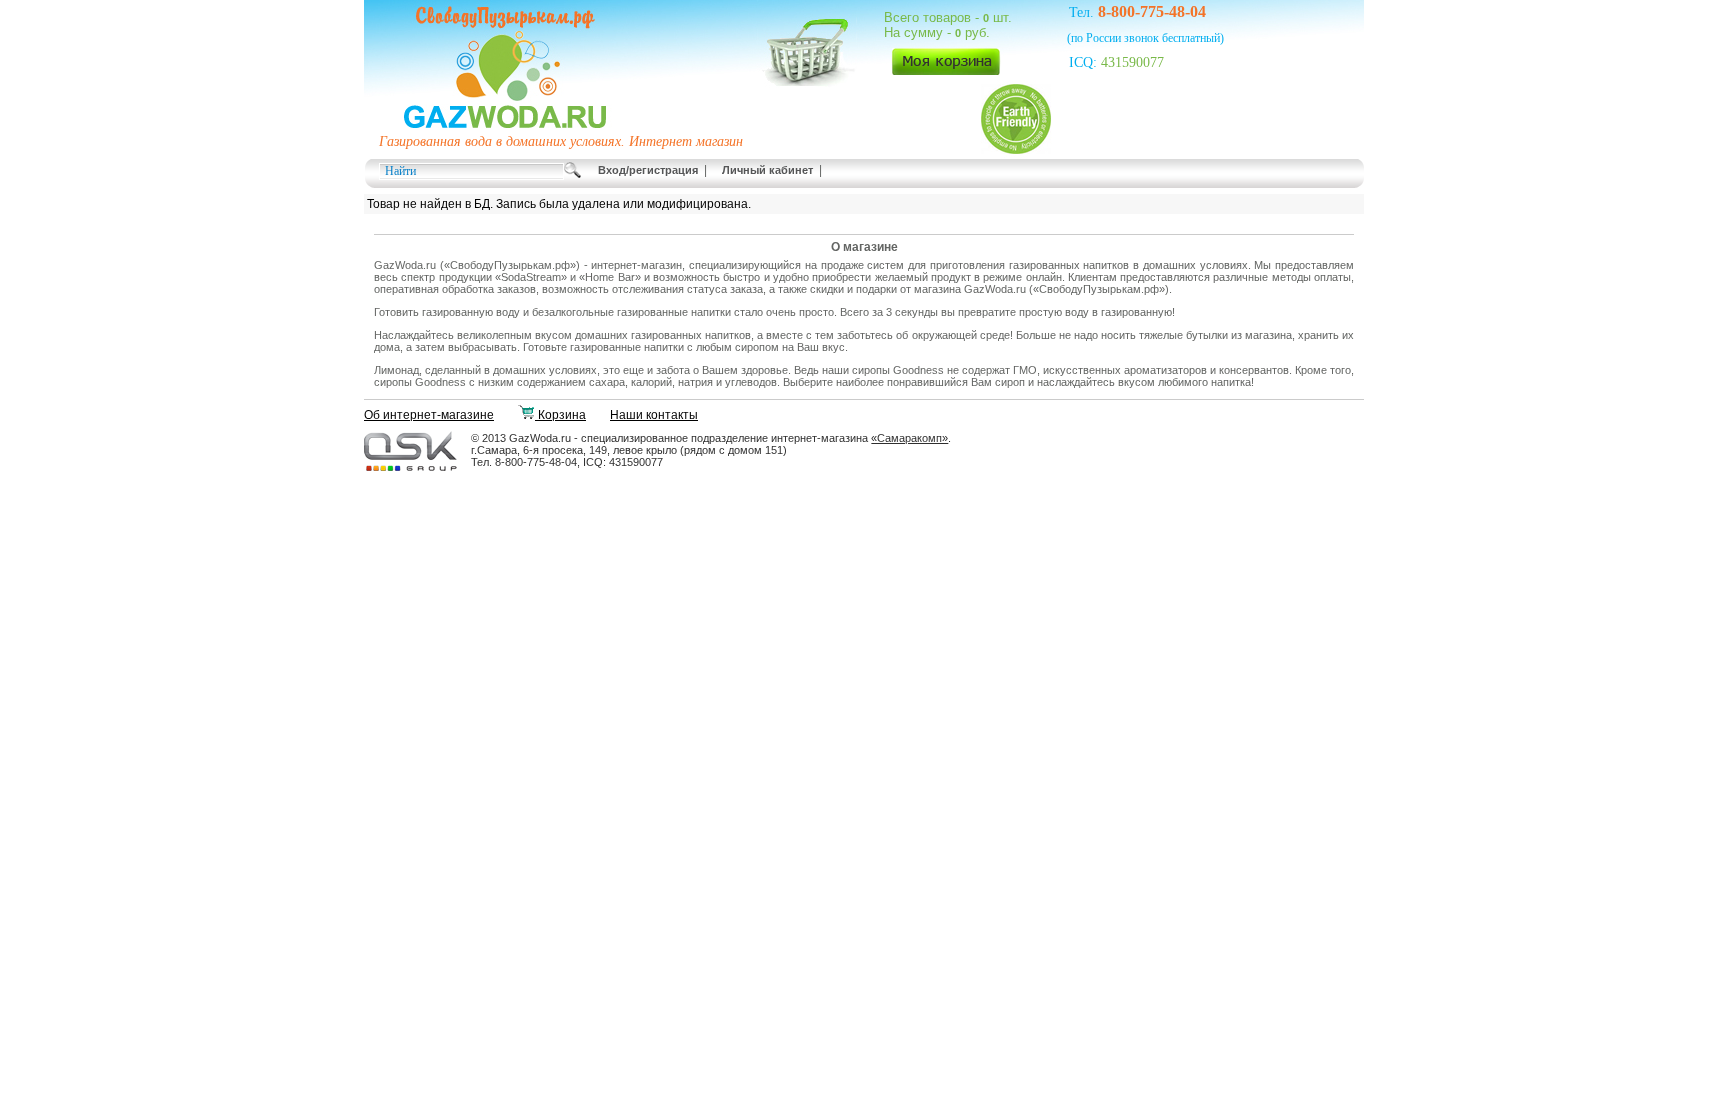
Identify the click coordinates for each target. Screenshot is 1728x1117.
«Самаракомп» (909, 438)
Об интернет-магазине (429, 415)
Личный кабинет (767, 170)
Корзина (560, 415)
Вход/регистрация (648, 170)
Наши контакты (654, 415)
